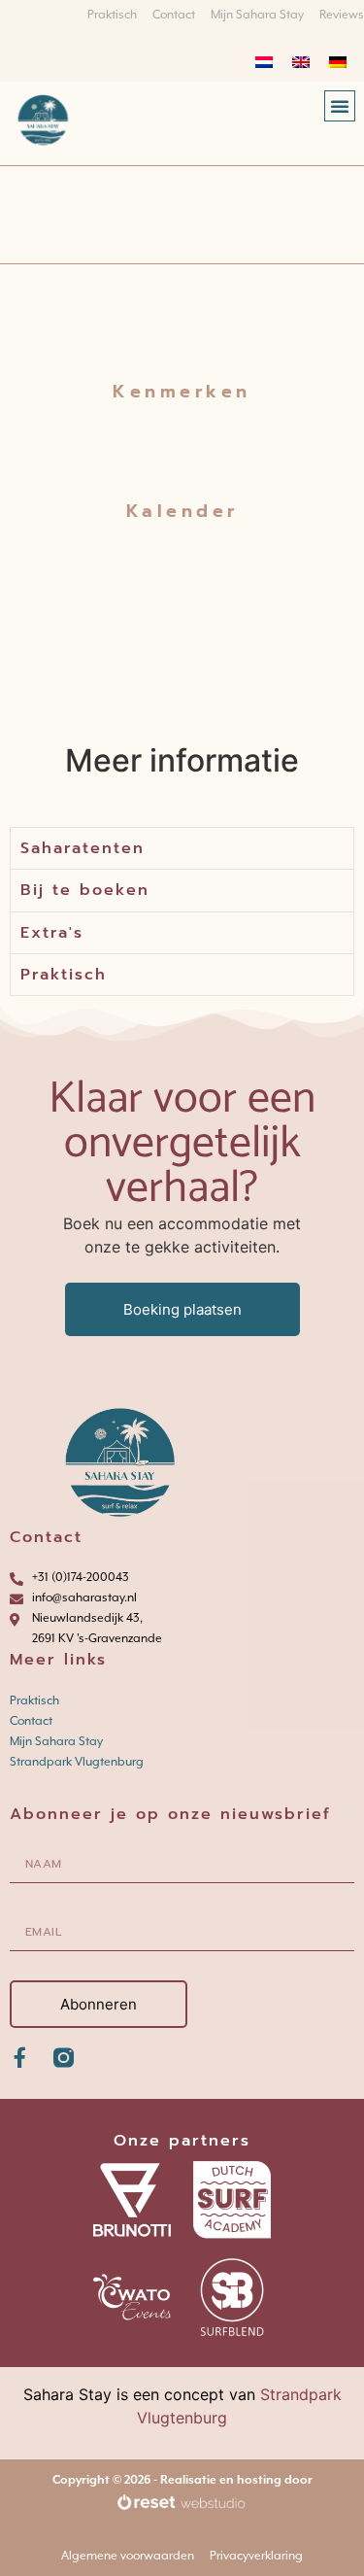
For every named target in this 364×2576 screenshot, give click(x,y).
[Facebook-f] (20, 2058)
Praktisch (34, 1700)
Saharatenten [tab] (83, 848)
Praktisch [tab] (64, 975)
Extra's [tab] (52, 933)
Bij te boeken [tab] (85, 890)
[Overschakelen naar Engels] (301, 61)
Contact (31, 1721)
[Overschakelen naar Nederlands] (264, 61)
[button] (340, 106)
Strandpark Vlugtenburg (77, 1762)
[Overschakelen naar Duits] (338, 61)
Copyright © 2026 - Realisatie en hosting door (182, 2480)
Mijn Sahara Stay (56, 1741)
